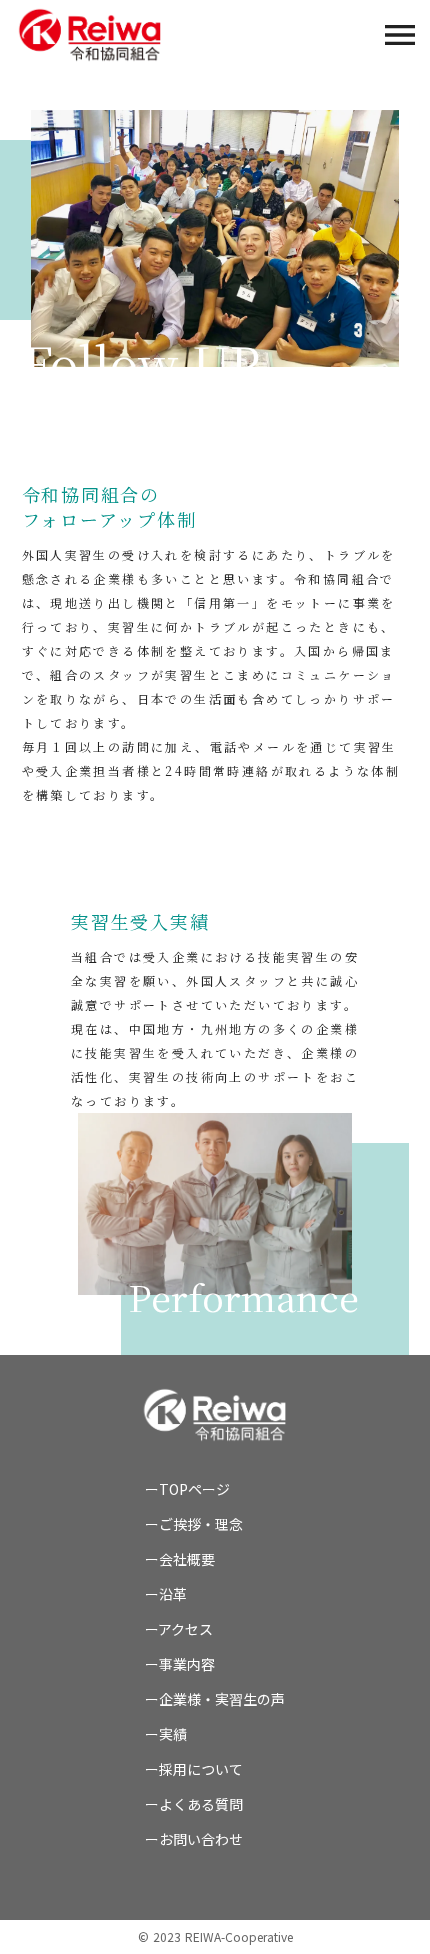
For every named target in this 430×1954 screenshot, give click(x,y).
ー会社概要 (180, 1559)
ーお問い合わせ (194, 1839)
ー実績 (166, 1734)
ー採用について (194, 1769)
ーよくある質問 (194, 1804)
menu (400, 35)
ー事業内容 (180, 1664)
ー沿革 (166, 1594)
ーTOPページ (187, 1489)
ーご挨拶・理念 (194, 1524)
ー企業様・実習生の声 (215, 1699)
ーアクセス (179, 1629)
